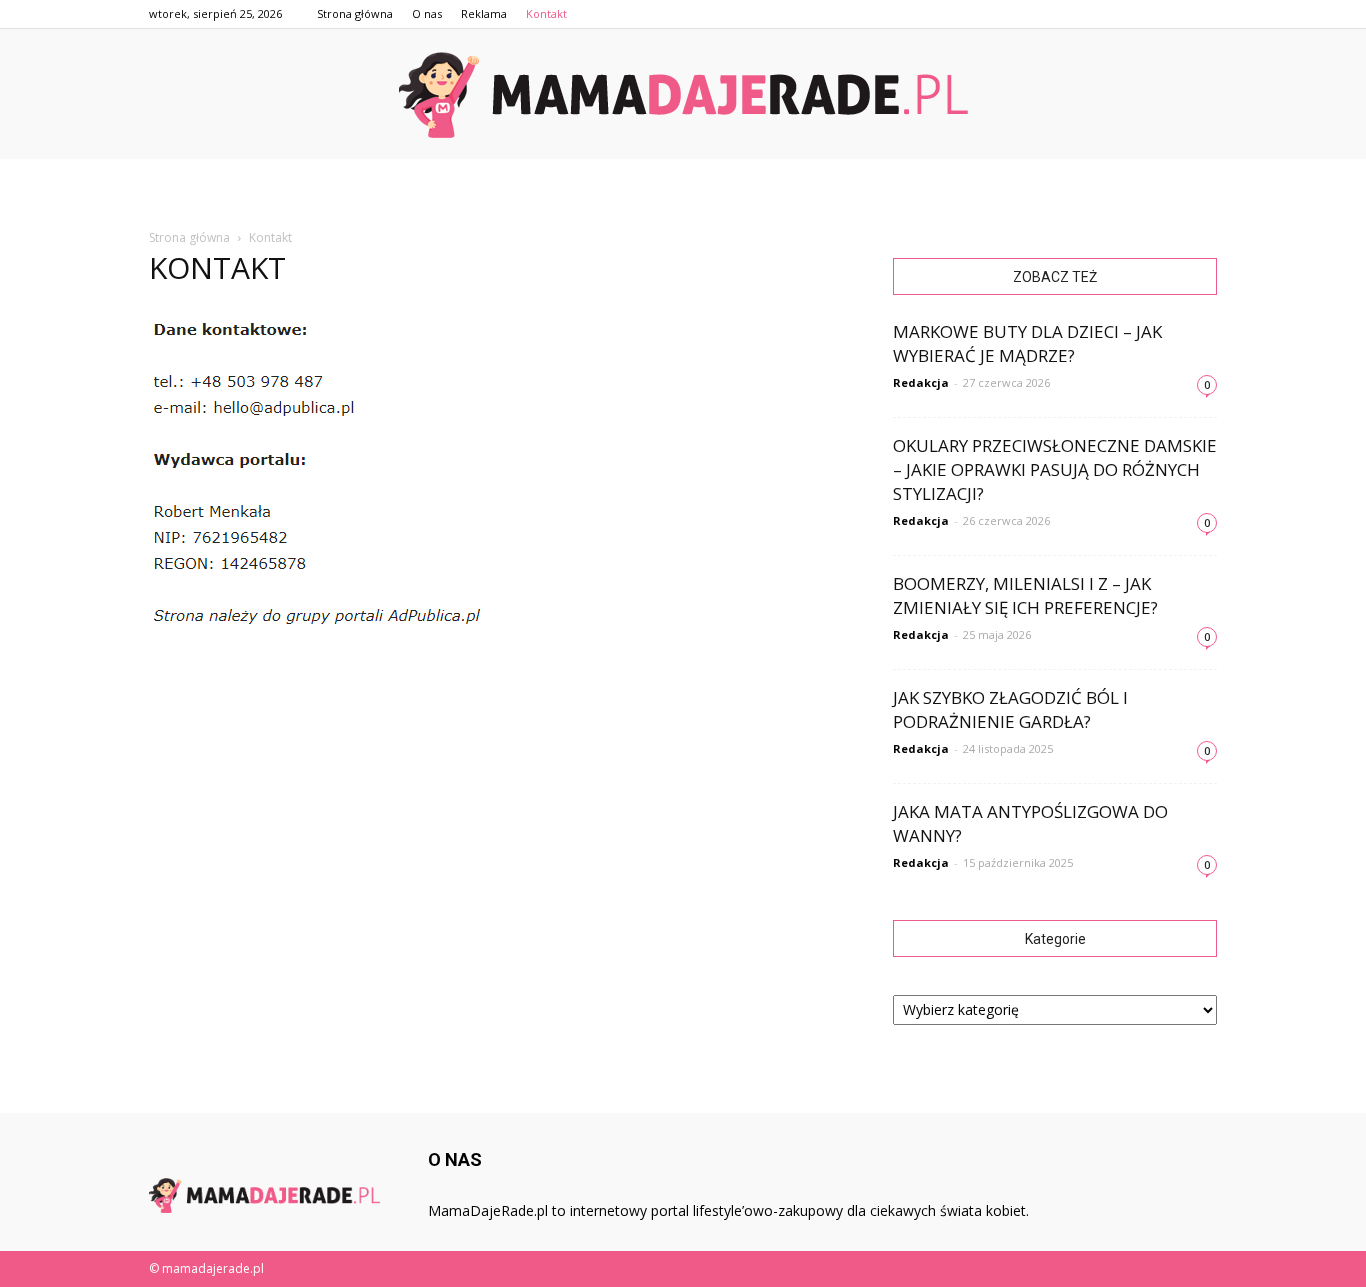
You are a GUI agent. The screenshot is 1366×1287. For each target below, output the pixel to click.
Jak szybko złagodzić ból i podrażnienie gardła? (1010, 709)
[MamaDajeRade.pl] (683, 95)
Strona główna (355, 13)
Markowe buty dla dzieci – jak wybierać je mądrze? (1027, 343)
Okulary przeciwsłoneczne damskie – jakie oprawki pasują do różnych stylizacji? (1055, 469)
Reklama (484, 13)
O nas (427, 13)
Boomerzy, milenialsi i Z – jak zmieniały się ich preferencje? (1025, 595)
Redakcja (921, 382)
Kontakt (546, 13)
